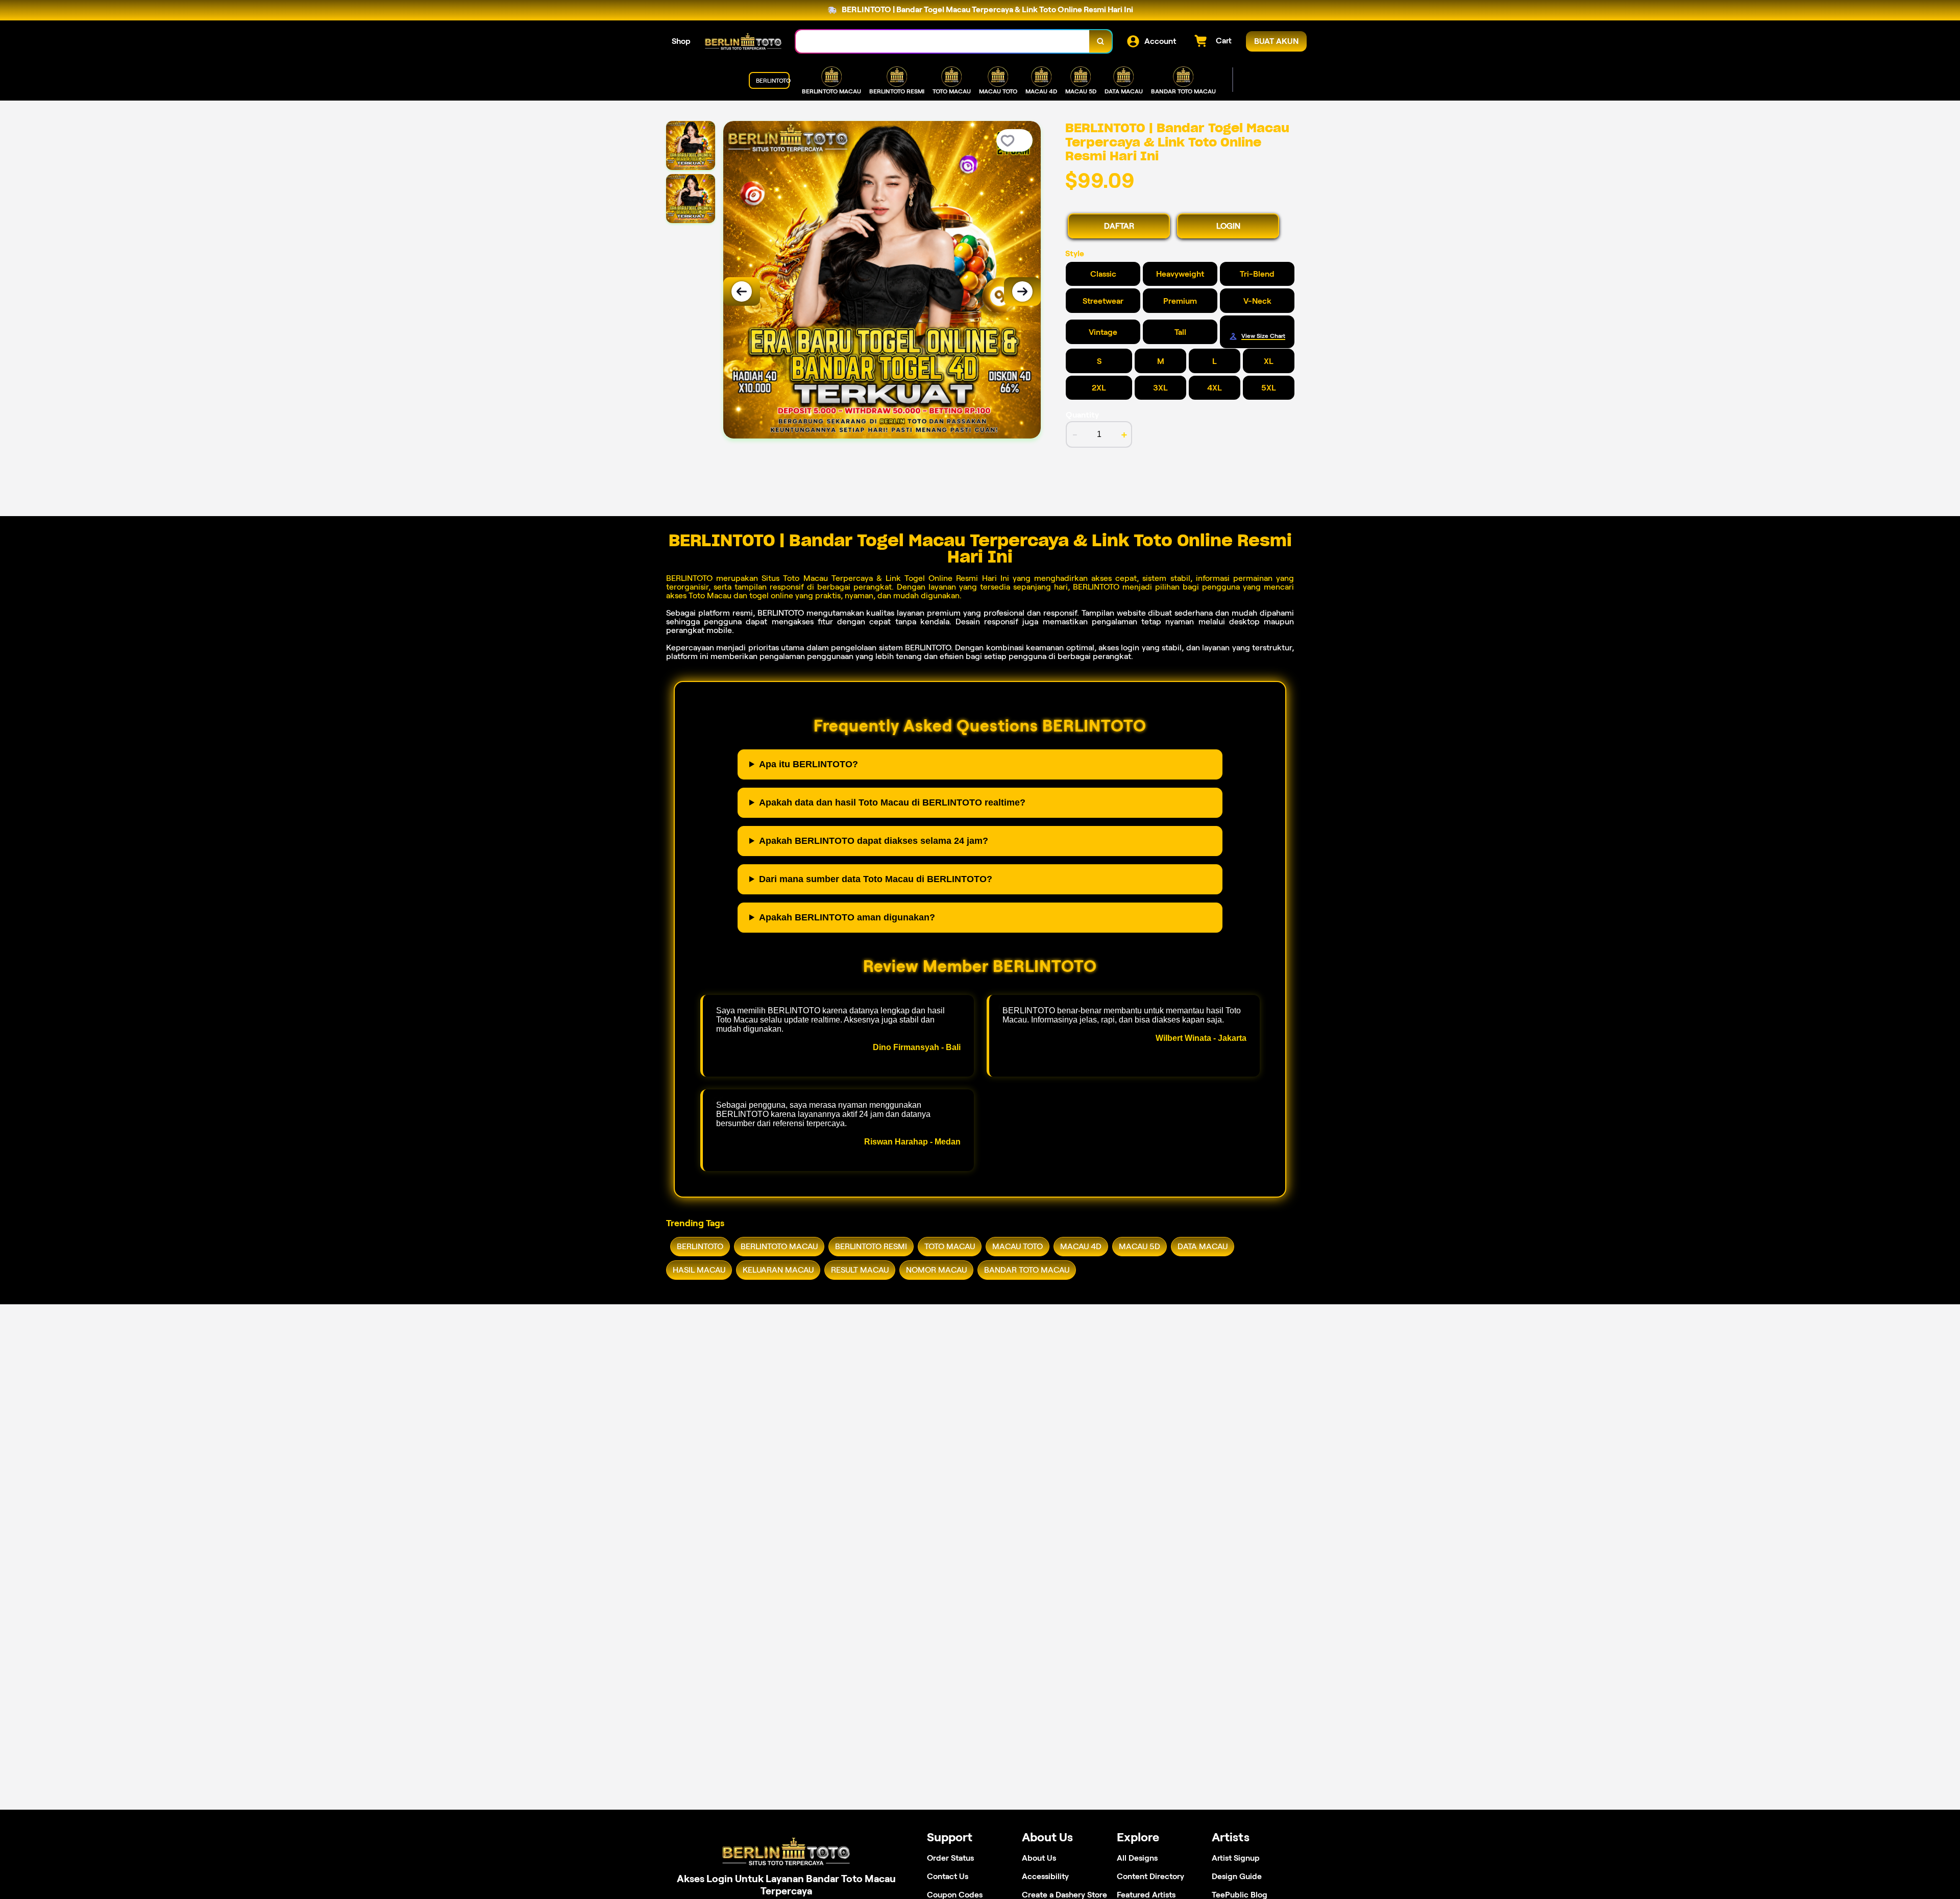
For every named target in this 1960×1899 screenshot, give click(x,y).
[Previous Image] (742, 291)
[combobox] (943, 42)
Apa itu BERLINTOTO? (808, 764)
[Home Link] (743, 41)
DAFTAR (1119, 226)
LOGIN (1228, 226)
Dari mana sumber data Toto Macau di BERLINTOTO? (876, 879)
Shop (681, 41)
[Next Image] (1022, 291)
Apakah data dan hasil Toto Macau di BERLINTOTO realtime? (892, 802)
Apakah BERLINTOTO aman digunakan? (847, 917)
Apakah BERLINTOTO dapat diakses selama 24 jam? (874, 841)
